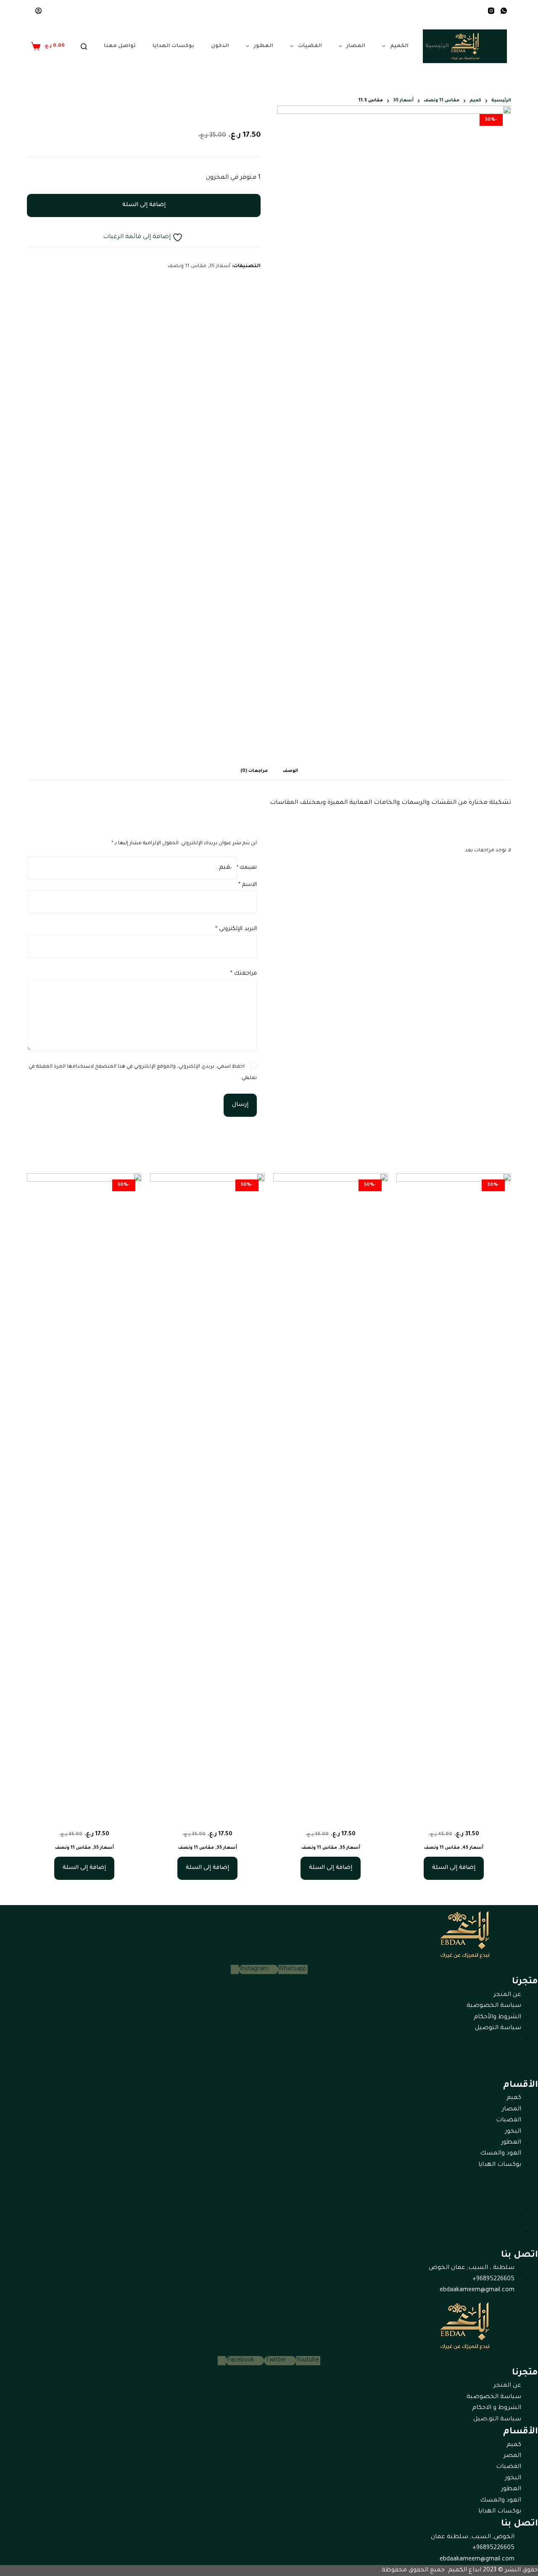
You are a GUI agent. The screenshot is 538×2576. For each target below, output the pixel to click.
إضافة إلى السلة (144, 205)
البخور (513, 2132)
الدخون (220, 46)
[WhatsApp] (504, 11)
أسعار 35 (220, 266)
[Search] (84, 46)
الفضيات (310, 46)
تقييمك (247, 868)
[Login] (38, 11)
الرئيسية (437, 46)
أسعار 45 (473, 1848)
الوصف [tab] (290, 771)
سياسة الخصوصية (494, 2006)
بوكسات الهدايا (173, 46)
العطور (264, 46)
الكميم (399, 46)
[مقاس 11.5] (454, 1489)
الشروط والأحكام (497, 2017)
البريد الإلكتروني (236, 929)
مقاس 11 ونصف (187, 266)
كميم (514, 2098)
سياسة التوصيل (498, 2028)
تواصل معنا (120, 46)
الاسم (248, 885)
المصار (356, 46)
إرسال (240, 1105)
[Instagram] (491, 11)
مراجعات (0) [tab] (254, 771)
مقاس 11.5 (454, 1820)
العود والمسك (501, 2154)
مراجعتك (244, 974)
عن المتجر (507, 1995)
